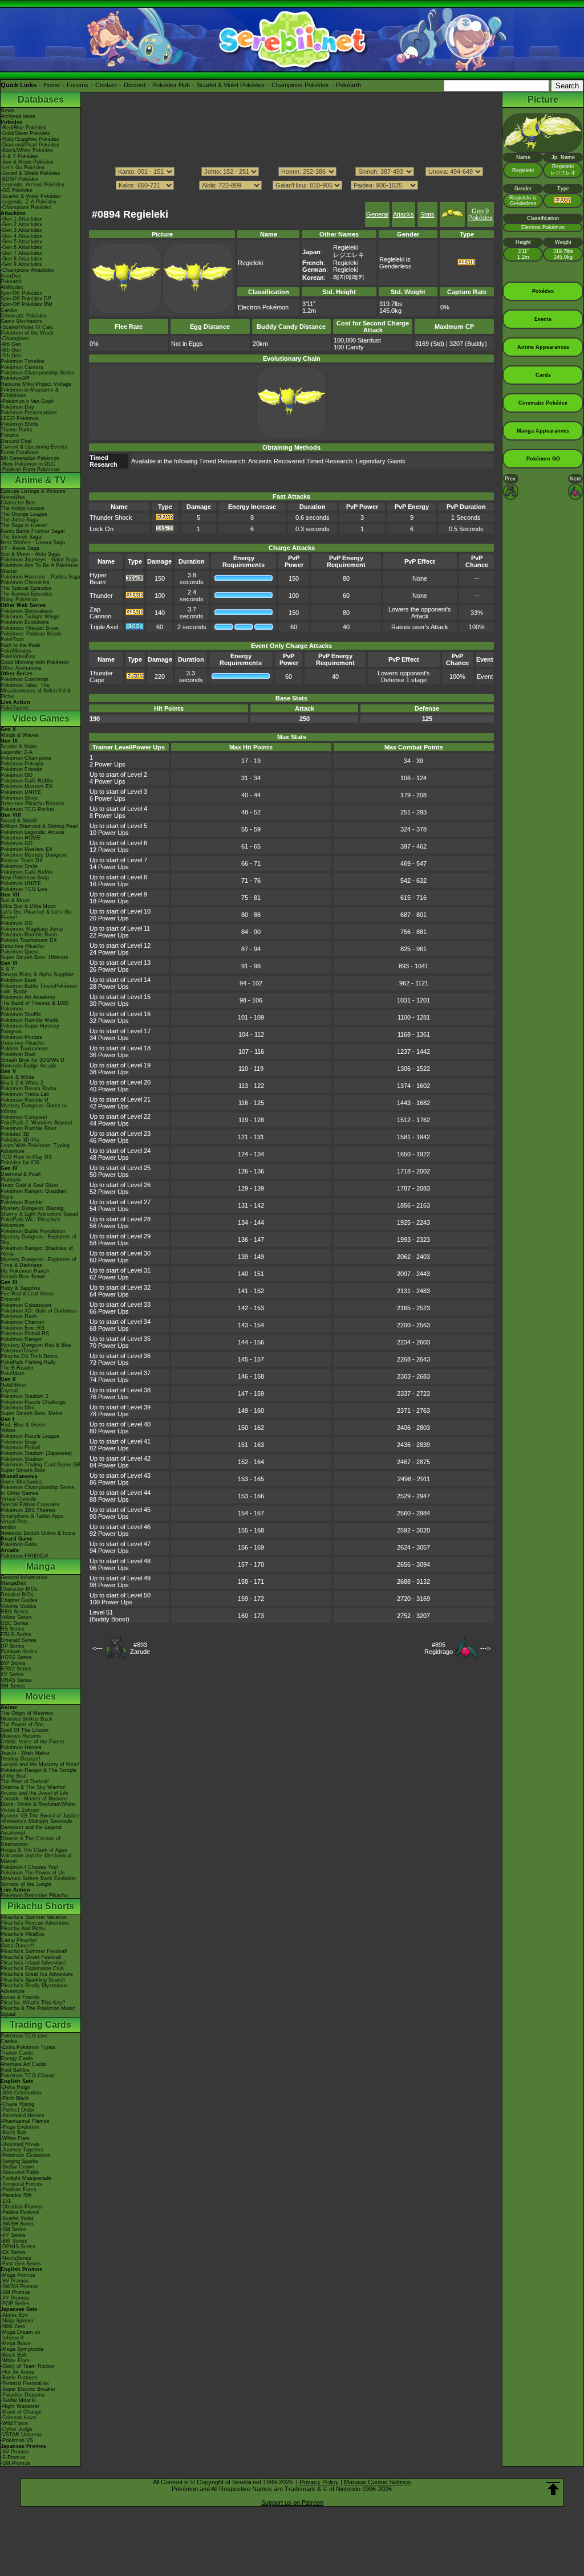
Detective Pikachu (22, 946)
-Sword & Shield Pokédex (31, 173)
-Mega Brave (16, 2343)
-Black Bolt (13, 2133)
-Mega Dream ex (21, 2332)
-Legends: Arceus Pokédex (33, 185)
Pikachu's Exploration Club (32, 1968)
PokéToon (12, 639)
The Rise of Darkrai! (25, 1782)
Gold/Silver (13, 1385)
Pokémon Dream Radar (29, 1089)
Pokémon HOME (21, 838)
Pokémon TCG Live (24, 889)
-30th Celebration (21, 2093)
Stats (427, 214)
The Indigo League (23, 508)
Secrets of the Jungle (26, 1884)
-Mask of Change (21, 2412)
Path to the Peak (21, 645)
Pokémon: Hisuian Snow (30, 628)
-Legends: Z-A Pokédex (29, 202)
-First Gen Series (21, 2264)
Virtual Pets (14, 1522)
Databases (41, 99)
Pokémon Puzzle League (30, 1436)
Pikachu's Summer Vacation (34, 1917)
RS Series (13, 1629)
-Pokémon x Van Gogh (27, 401)
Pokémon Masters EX (27, 786)
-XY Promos (15, 2298)
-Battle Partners (19, 2378)
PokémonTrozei (19, 1351)
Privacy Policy (319, 2482)
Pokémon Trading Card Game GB (40, 1465)
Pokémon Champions (26, 758)
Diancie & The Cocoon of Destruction (31, 1841)
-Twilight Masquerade (26, 2178)
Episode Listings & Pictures (33, 491)
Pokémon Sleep (19, 798)
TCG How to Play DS (26, 1157)
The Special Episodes (26, 588)
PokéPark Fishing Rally (28, 1362)
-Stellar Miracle (18, 2400)
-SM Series (14, 2229)
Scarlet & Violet (19, 747)
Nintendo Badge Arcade (29, 1066)
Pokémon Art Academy (28, 997)
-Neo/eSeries (16, 2258)
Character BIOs (19, 1589)
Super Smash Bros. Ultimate (35, 957)
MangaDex (13, 1583)
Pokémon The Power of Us (33, 1873)
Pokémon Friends (21, 769)
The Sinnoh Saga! (22, 537)
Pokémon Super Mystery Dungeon (30, 1029)
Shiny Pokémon (19, 600)
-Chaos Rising (17, 2104)
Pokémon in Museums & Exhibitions (30, 393)
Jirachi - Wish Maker (25, 1753)
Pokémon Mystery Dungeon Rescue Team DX (34, 858)
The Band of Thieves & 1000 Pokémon (35, 1006)
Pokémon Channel (22, 1322)
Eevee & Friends (20, 1997)
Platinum (11, 1180)
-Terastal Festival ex (25, 2383)
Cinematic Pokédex (24, 316)
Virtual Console (19, 1499)
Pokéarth (348, 85)
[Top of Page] (553, 2489)
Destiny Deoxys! (21, 1759)
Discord (135, 85)
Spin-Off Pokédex (21, 293)
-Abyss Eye (14, 2315)
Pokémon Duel (18, 1054)
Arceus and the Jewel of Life (35, 1793)
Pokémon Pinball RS (25, 1334)
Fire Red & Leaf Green (27, 1294)
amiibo (8, 1527)
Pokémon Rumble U (25, 1100)
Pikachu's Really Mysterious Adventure (34, 1988)
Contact (106, 85)
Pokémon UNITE (21, 792)
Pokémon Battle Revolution (33, 1231)
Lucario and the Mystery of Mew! (40, 1764)
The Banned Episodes (27, 594)
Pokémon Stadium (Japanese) (36, 1453)
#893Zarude (140, 1648)
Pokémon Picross (21, 1037)
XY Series (12, 1674)
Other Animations (21, 668)
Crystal (9, 1391)
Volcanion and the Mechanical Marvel (36, 1858)
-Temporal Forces (21, 2184)
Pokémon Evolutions (25, 622)
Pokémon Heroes (21, 1747)
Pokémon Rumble (22, 1203)
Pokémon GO (17, 775)
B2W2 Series (16, 1669)
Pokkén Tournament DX (29, 940)
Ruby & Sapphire (21, 1288)
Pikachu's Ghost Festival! (31, 1957)
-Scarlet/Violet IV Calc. (28, 327)
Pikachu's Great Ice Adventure (37, 1974)
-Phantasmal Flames (25, 2121)
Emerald (10, 1299)
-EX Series (13, 2252)
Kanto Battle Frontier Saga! (33, 531)
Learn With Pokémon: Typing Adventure (35, 1148)
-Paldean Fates (19, 2190)
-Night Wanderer (20, 2406)
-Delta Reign (15, 2087)
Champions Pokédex (300, 85)
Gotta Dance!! (17, 1946)
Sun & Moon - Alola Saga (30, 554)
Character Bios (18, 503)
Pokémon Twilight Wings (30, 617)
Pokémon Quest (20, 952)
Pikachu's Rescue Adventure (35, 1923)
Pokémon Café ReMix (27, 781)
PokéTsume (15, 708)
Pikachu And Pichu (23, 1929)
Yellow (8, 1430)
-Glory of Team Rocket (28, 2366)
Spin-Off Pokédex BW (27, 304)
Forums (78, 85)
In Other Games (20, 1493)
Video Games (41, 718)
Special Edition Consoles (30, 1505)
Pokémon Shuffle (21, 1014)
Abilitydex (12, 287)
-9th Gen (11, 344)
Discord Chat (16, 441)
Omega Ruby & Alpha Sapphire (37, 975)
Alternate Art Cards (23, 2064)
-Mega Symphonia (22, 2349)
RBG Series (15, 1612)
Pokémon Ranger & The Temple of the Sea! (38, 1773)
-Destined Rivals (20, 2144)
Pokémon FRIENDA (25, 1556)
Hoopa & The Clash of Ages (34, 1850)
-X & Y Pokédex (19, 156)
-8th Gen (11, 350)
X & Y (7, 969)
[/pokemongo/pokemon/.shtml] (291, 196)
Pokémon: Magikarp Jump (32, 929)
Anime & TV (40, 480)
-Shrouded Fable (20, 2173)
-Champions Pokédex (26, 207)
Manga (41, 1566)
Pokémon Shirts (19, 424)
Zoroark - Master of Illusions (34, 1799)
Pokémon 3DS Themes (28, 1510)
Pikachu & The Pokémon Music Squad (38, 2011)
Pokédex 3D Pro (20, 1140)
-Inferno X (12, 2338)
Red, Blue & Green (23, 1425)
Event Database (20, 453)
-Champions (15, 339)
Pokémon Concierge (25, 679)
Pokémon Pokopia (22, 764)
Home (52, 85)
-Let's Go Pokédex (23, 168)
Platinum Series (19, 1652)
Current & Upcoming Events (34, 447)
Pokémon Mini (17, 1408)
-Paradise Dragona (23, 2395)
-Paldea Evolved (20, 2212)
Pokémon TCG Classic (28, 2076)
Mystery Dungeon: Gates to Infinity (34, 1108)
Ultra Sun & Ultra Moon (28, 906)
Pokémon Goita (19, 1544)
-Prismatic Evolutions (26, 2155)
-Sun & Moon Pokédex (27, 162)
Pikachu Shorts (41, 1906)
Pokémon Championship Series (38, 373)
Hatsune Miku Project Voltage (36, 384)
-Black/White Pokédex (27, 150)
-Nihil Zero (13, 2326)
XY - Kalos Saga (20, 548)
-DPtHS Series (18, 2247)
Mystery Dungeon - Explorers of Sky (38, 1240)
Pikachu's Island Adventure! (34, 1963)
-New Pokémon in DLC (28, 464)
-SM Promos (15, 2292)
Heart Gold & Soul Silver (29, 1185)
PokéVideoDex (18, 657)
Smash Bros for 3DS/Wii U (33, 1060)
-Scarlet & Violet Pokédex (31, 196)
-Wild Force (14, 2423)
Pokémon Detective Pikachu (34, 1896)
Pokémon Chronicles (25, 582)
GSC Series (15, 1623)
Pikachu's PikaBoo (23, 1934)
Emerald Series (19, 1640)
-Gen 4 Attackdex (21, 236)
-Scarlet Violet (17, 2218)
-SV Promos (15, 2281)
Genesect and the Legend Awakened (31, 1830)
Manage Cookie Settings (378, 2482)
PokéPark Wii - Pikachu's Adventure (31, 1222)
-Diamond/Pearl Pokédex (30, 145)
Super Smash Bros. (24, 1470)
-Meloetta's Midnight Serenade (36, 1821)
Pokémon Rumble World (29, 1020)
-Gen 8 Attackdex (21, 259)
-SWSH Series (18, 2224)
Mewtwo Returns (21, 1736)
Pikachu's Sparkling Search (33, 1980)
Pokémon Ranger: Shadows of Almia (37, 1251)
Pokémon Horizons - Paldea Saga (40, 577)
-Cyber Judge (17, 2429)
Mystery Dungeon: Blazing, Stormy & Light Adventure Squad (39, 1211)
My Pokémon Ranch (25, 1271)
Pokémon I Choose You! (29, 1867)
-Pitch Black (15, 2098)
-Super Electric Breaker (28, 2389)
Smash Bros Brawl (23, 1277)
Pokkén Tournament (24, 1049)
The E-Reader (17, 1368)
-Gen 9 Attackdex (21, 264)
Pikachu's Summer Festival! (34, 1951)
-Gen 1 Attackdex (21, 219)
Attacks (403, 214)
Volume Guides (19, 1606)
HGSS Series (16, 1657)
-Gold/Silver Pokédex (25, 133)
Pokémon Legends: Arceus (33, 832)
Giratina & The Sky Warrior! (33, 1787)
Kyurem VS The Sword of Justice (40, 1816)
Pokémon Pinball (20, 1448)
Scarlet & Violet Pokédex (231, 85)
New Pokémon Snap (25, 878)
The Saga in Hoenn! (24, 525)
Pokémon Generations (27, 611)
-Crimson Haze (19, 2418)
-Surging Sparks (19, 2161)
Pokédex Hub (171, 85)
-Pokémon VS (17, 2440)
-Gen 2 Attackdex (21, 225)
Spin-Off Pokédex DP (26, 299)
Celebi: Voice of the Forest (33, 1742)
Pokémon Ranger (21, 1339)
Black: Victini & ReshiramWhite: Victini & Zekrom (38, 1807)
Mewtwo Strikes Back (27, 1719)
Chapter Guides (19, 1600)
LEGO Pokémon (20, 418)
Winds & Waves (20, 735)
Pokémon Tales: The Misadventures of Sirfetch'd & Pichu (36, 691)
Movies (40, 1696)
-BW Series (14, 2241)
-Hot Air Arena (17, 2372)
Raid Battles (15, 2070)
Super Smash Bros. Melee (32, 1413)
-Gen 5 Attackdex (21, 242)
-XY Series (13, 2235)
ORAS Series (16, 1680)
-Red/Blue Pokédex (23, 128)
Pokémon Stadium (22, 1459)
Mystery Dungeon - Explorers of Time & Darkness (38, 1262)
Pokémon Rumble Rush (29, 935)
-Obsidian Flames (21, 2207)
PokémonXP (15, 378)
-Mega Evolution (20, 2127)
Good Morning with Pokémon (35, 662)
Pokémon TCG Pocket (27, 809)
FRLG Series (16, 1635)
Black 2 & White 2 (22, 1083)
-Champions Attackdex (28, 270)
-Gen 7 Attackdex (21, 253)
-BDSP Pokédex (20, 179)
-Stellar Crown (17, 2167)
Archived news (18, 116)
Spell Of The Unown (25, 1730)
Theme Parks (17, 430)
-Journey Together (22, 2150)
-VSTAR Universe (21, 2435)
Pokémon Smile (19, 866)
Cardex (9, 310)
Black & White (17, 1077)
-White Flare (15, 2138)
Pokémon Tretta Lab (25, 1094)
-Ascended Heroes (23, 2116)
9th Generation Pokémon (30, 458)
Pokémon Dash (19, 1316)
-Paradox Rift (16, 2195)
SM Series (13, 1686)
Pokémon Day (17, 407)
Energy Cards (17, 2059)
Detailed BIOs (17, 1595)
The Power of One (22, 1725)
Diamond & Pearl (21, 1174)
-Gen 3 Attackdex (21, 230)
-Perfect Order (17, 2110)
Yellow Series (16, 1617)
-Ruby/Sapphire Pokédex (30, 139)
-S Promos (13, 2457)
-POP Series (15, 2304)
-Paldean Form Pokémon (30, 470)
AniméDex (13, 497)
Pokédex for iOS (20, 1163)
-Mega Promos (18, 2275)
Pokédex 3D (15, 1134)
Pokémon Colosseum (26, 1305)
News (7, 111)
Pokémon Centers (22, 367)
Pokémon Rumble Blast (29, 1128)
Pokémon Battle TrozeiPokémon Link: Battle (39, 989)
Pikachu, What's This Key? (33, 2003)
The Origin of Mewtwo (27, 1713)
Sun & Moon (15, 900)
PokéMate (13, 1373)
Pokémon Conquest (24, 1117)
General (377, 214)
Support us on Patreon (292, 2502)
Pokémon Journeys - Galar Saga (39, 560)
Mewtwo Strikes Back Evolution (38, 1878)
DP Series (13, 1646)
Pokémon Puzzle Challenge (33, 1402)
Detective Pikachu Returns (33, 804)
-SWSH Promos (19, 2286)
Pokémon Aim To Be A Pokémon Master (39, 568)
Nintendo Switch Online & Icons (38, 1533)
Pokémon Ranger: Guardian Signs (33, 1194)
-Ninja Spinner (17, 2321)
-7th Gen (11, 356)
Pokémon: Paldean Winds (31, 634)
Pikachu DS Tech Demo (29, 1356)
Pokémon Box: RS (23, 1328)
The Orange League (24, 514)
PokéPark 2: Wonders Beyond (36, 1123)
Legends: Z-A (17, 752)
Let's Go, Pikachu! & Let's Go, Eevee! (37, 915)
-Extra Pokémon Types (28, 2047)
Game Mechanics (21, 321)
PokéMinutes (16, 651)
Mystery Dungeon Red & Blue (36, 1345)
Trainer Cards (17, 2053)
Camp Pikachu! (19, 1940)
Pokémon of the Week (27, 333)
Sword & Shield (19, 821)
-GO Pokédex (17, 190)
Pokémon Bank (19, 980)
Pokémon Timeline (23, 361)
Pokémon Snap (19, 1442)
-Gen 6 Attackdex (21, 247)
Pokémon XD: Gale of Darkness (39, 1311)
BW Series (13, 1663)
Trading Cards (40, 2025)
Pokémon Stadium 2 (25, 1396)
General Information (24, 1578)
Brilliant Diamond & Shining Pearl (39, 826)
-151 (6, 2201)
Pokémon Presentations (29, 413)
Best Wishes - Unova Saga (33, 543)
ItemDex (11, 276)
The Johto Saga (19, 520)
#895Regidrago (439, 1648)
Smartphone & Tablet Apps (32, 1516)
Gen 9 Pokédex (480, 214)
